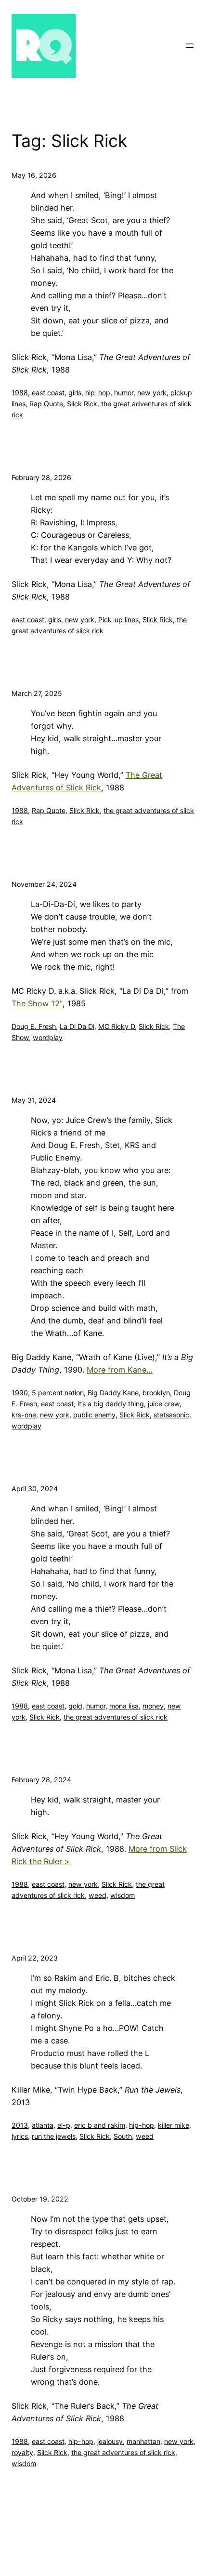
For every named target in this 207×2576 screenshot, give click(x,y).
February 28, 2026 (41, 477)
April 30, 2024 (35, 1488)
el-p (64, 2125)
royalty (22, 2452)
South (123, 2136)
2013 (20, 2125)
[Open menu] (190, 46)
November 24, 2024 (44, 884)
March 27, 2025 (37, 693)
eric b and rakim (100, 2125)
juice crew (164, 1404)
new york (152, 393)
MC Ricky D (116, 1026)
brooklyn (156, 1393)
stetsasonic (171, 1415)
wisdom (123, 1895)
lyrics (20, 2136)
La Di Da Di (77, 1026)
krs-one (24, 1415)
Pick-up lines (118, 620)
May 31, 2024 (34, 1100)
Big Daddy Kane (113, 1393)
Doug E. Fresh (34, 1026)
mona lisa (124, 1706)
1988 (20, 393)
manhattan (143, 2441)
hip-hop (98, 393)
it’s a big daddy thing (111, 1404)
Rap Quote (46, 404)
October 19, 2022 (40, 2199)
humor (124, 393)
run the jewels (54, 2136)
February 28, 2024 (41, 1780)
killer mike (174, 2125)
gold (75, 1706)
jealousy (110, 2441)
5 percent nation (58, 1393)
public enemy (94, 1415)
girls (75, 393)
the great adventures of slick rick (116, 1717)
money (153, 1706)
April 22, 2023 (35, 1958)
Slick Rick (82, 404)
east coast (48, 393)
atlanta (43, 2125)
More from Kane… (120, 1370)
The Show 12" (37, 1003)
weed (97, 1895)
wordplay (48, 1037)
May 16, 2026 (34, 175)
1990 (20, 1393)
